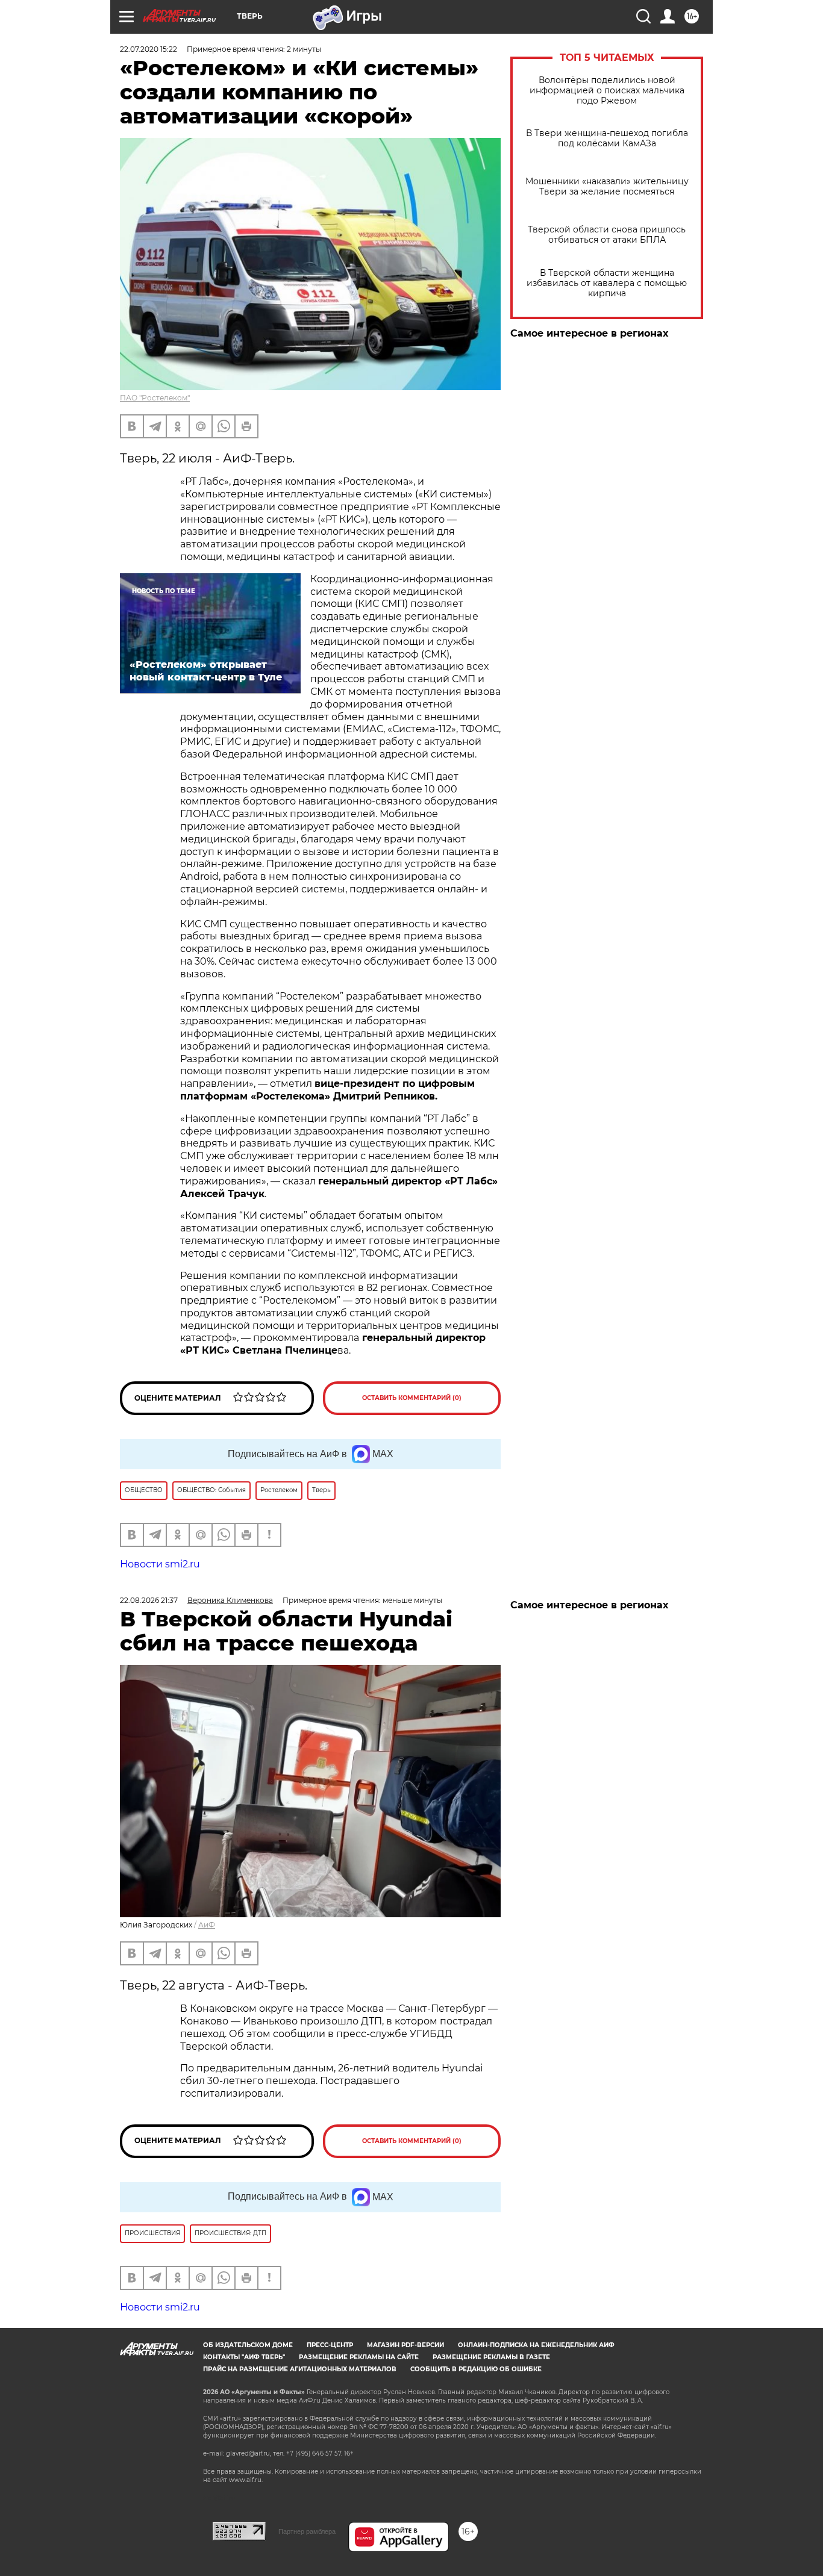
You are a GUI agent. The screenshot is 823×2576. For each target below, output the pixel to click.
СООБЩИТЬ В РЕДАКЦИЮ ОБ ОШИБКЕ (476, 2369)
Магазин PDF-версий (405, 2345)
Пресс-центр (330, 2345)
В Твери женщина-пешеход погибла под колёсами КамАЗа (607, 138)
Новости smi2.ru (160, 1564)
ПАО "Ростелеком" (155, 398)
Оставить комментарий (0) (412, 1398)
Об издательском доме (248, 2345)
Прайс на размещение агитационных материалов (300, 2369)
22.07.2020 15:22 (149, 49)
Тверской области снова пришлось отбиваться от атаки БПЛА (607, 235)
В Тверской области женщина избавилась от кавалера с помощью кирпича (607, 283)
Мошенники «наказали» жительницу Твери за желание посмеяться (607, 187)
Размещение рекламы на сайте (359, 2357)
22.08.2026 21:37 (149, 1600)
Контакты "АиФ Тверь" (244, 2357)
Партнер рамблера (307, 2531)
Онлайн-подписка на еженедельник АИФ (536, 2345)
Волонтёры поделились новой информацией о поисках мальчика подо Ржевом (607, 91)
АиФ (207, 1925)
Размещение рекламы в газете (491, 2357)
